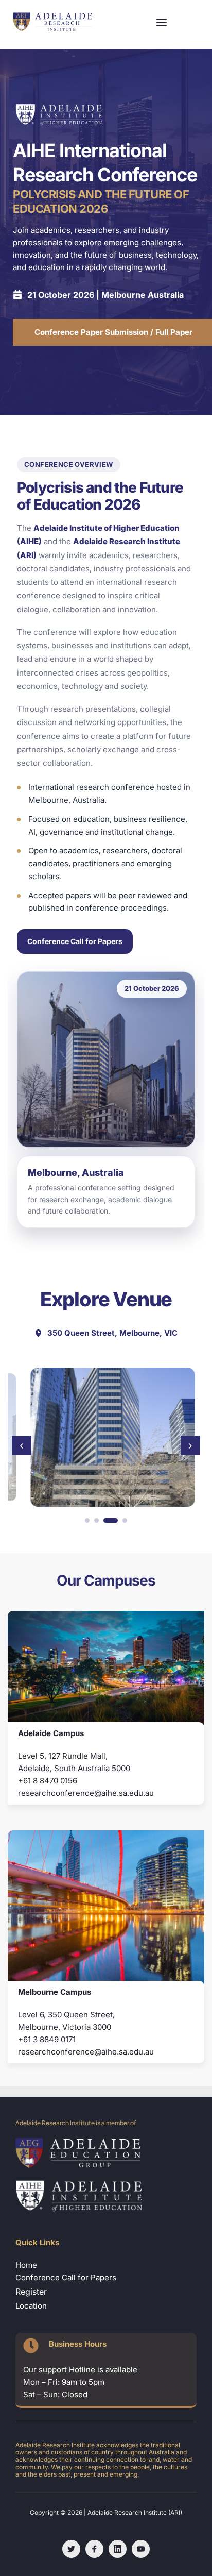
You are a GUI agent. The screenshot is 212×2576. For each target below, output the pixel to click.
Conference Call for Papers (75, 941)
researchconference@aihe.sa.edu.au (86, 1793)
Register (31, 2292)
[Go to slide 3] (111, 1520)
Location (32, 2306)
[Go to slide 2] (96, 1520)
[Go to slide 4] (125, 1520)
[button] (162, 22)
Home (26, 2265)
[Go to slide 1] (87, 1520)
